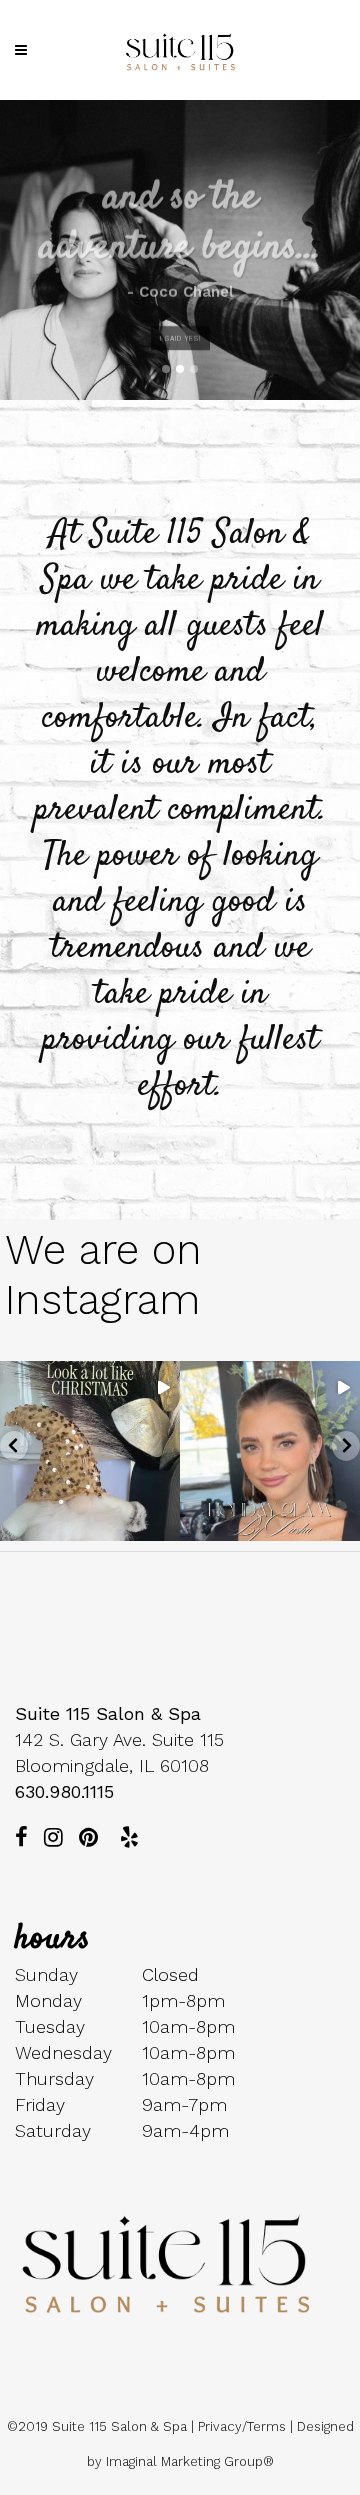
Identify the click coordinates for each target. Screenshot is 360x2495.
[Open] (90, 1451)
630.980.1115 (64, 1791)
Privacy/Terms (242, 2426)
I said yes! (180, 326)
